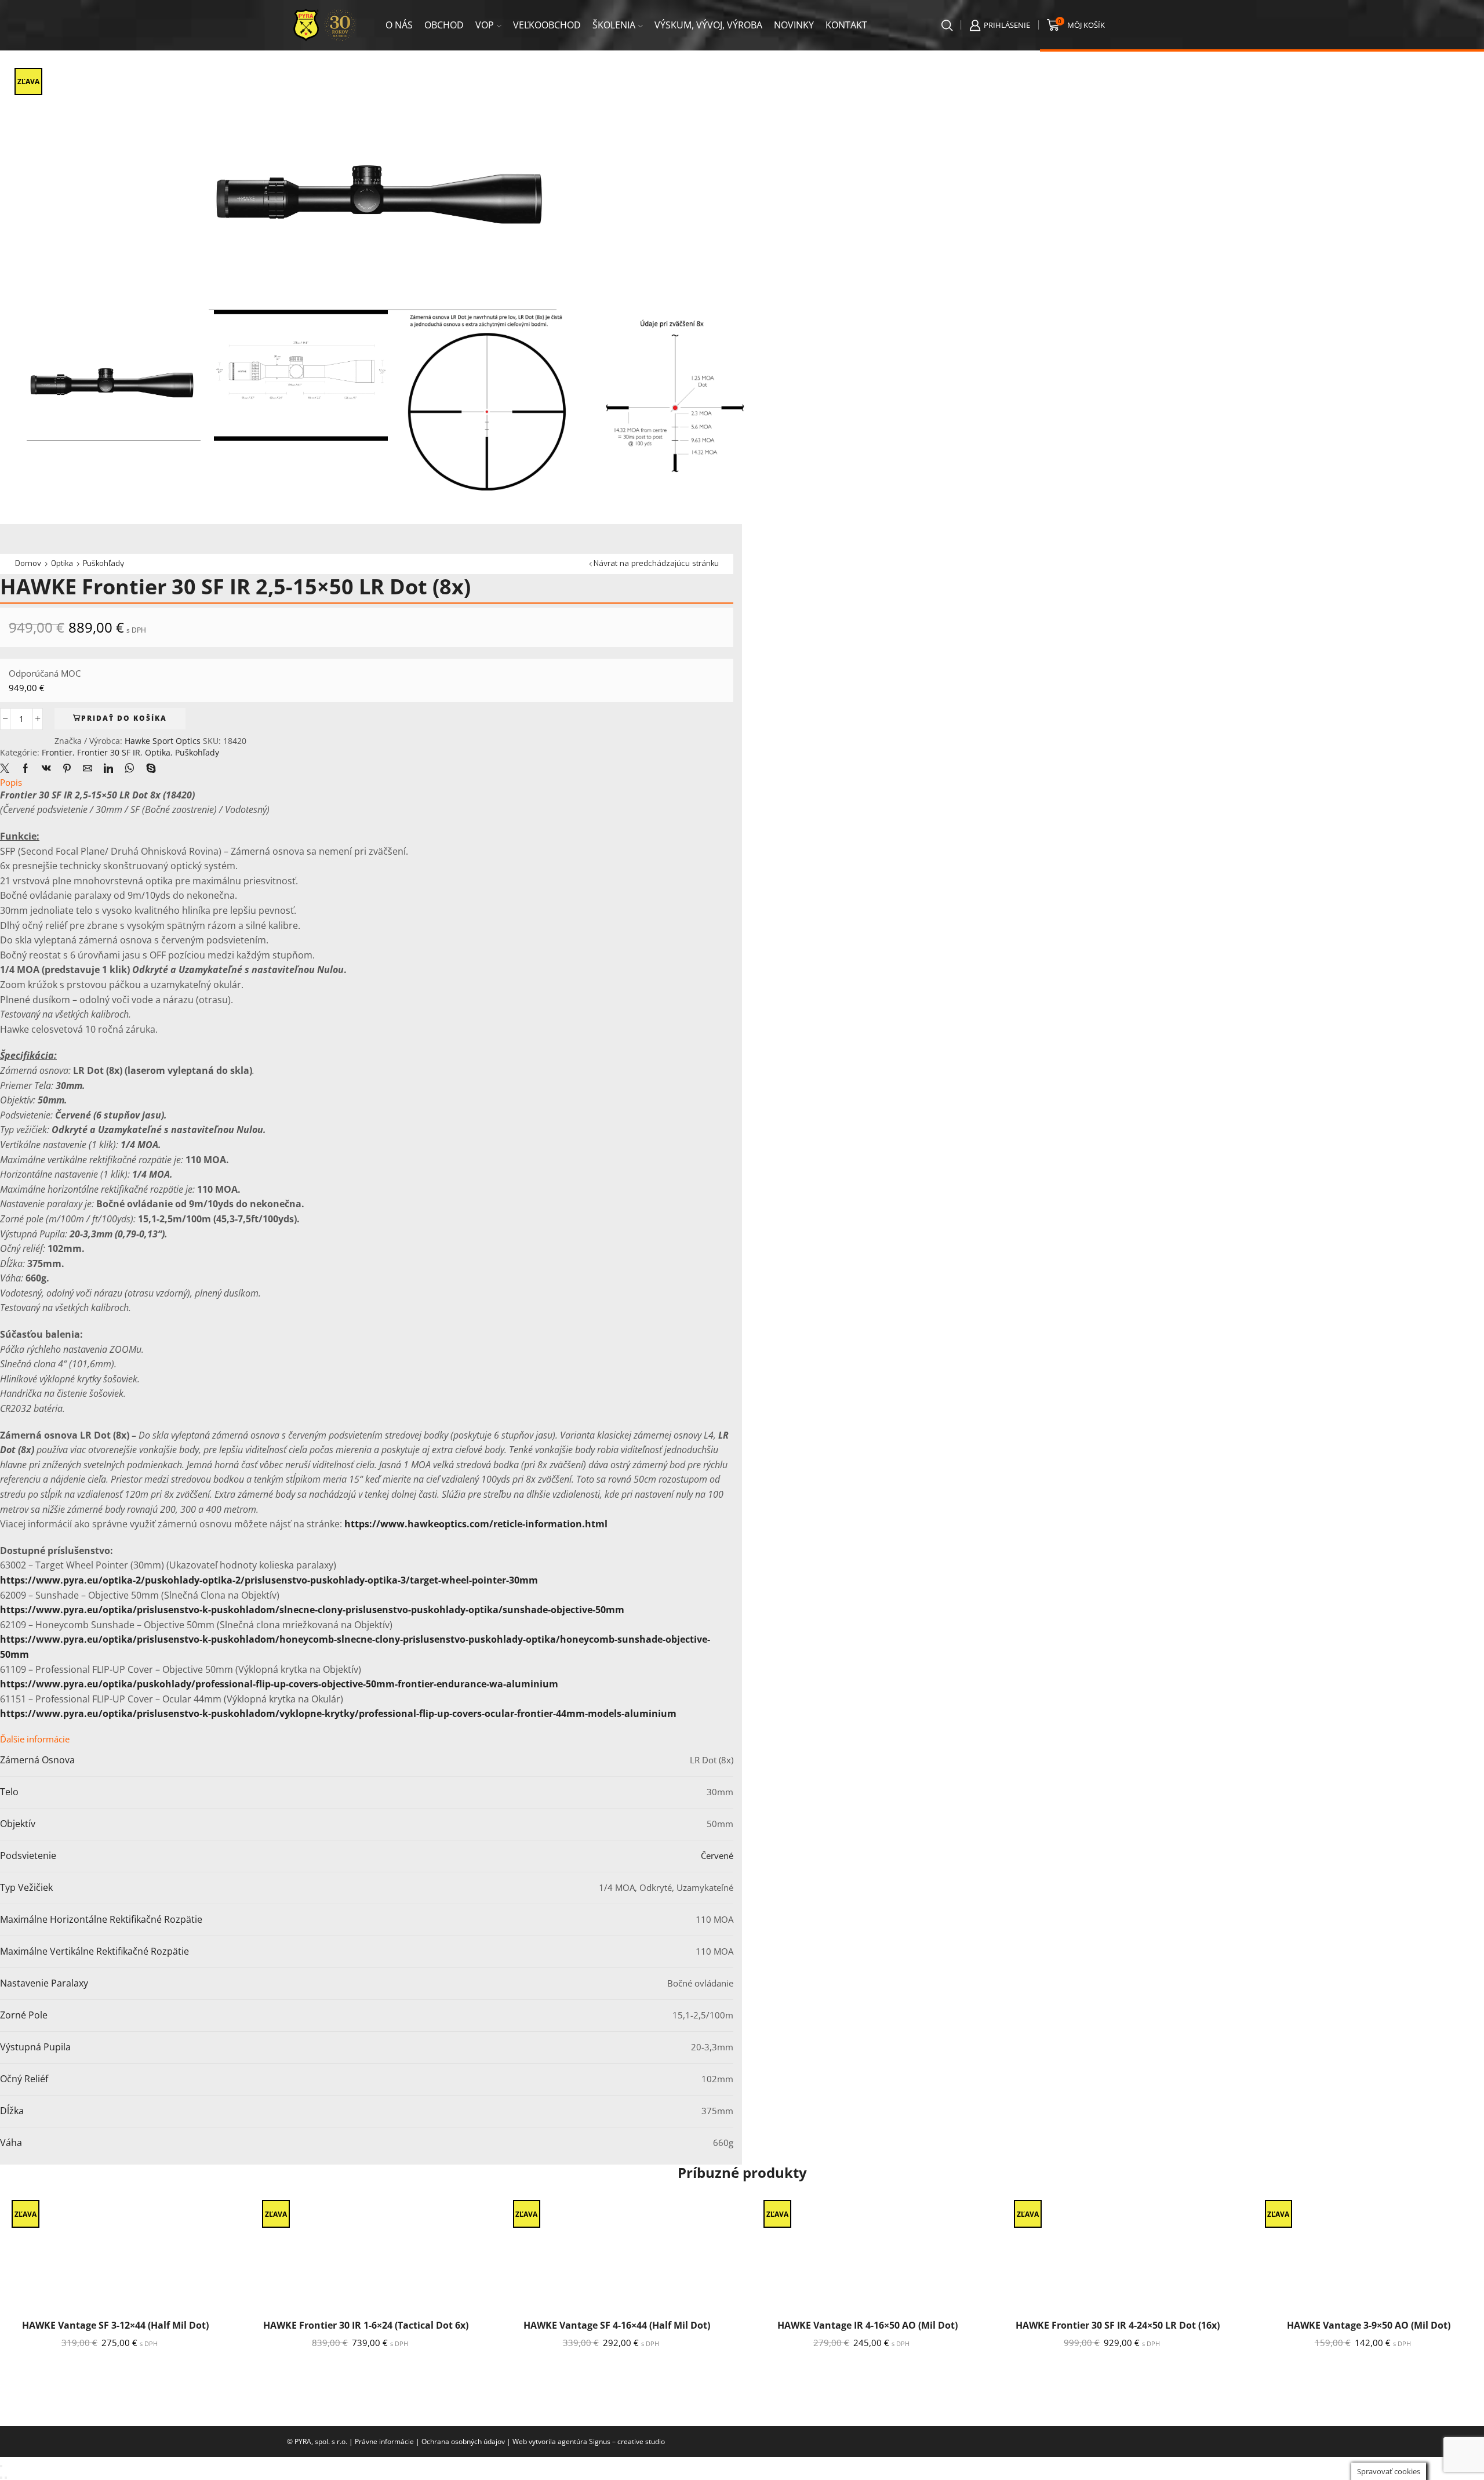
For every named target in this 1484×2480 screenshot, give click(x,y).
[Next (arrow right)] (6, 2478)
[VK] (46, 769)
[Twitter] (8, 769)
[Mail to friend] (88, 769)
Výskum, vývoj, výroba (708, 25)
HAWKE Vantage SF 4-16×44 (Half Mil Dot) (617, 2325)
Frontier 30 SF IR (109, 752)
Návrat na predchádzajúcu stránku (656, 563)
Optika (62, 563)
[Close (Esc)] (1, 2466)
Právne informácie (384, 2441)
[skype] (148, 769)
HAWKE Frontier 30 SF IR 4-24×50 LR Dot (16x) (1118, 2325)
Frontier (57, 752)
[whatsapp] (130, 769)
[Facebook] (26, 769)
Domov (28, 563)
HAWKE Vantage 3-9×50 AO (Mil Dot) (1369, 2325)
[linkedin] (108, 769)
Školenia (614, 25)
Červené (717, 1856)
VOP (485, 25)
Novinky (794, 25)
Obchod (444, 25)
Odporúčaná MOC (45, 673)
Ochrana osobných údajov (463, 2441)
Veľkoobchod (547, 25)
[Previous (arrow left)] (1, 2478)
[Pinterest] (67, 769)
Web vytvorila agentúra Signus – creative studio (589, 2441)
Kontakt (846, 25)
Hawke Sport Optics (164, 741)
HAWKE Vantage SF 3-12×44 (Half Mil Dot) (115, 2325)
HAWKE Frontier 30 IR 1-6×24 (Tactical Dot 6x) (366, 2325)
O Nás (399, 25)
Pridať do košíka (124, 718)
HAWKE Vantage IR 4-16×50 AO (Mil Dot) (868, 2325)
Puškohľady (103, 563)
